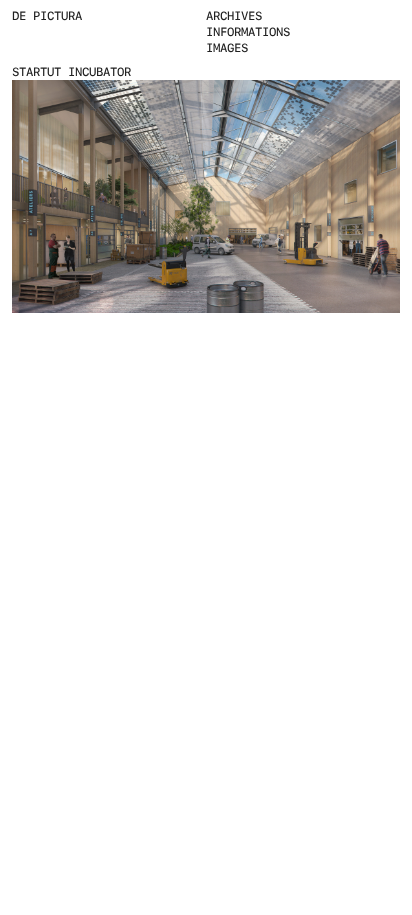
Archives (234, 16)
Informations (248, 32)
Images (227, 48)
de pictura (47, 16)
